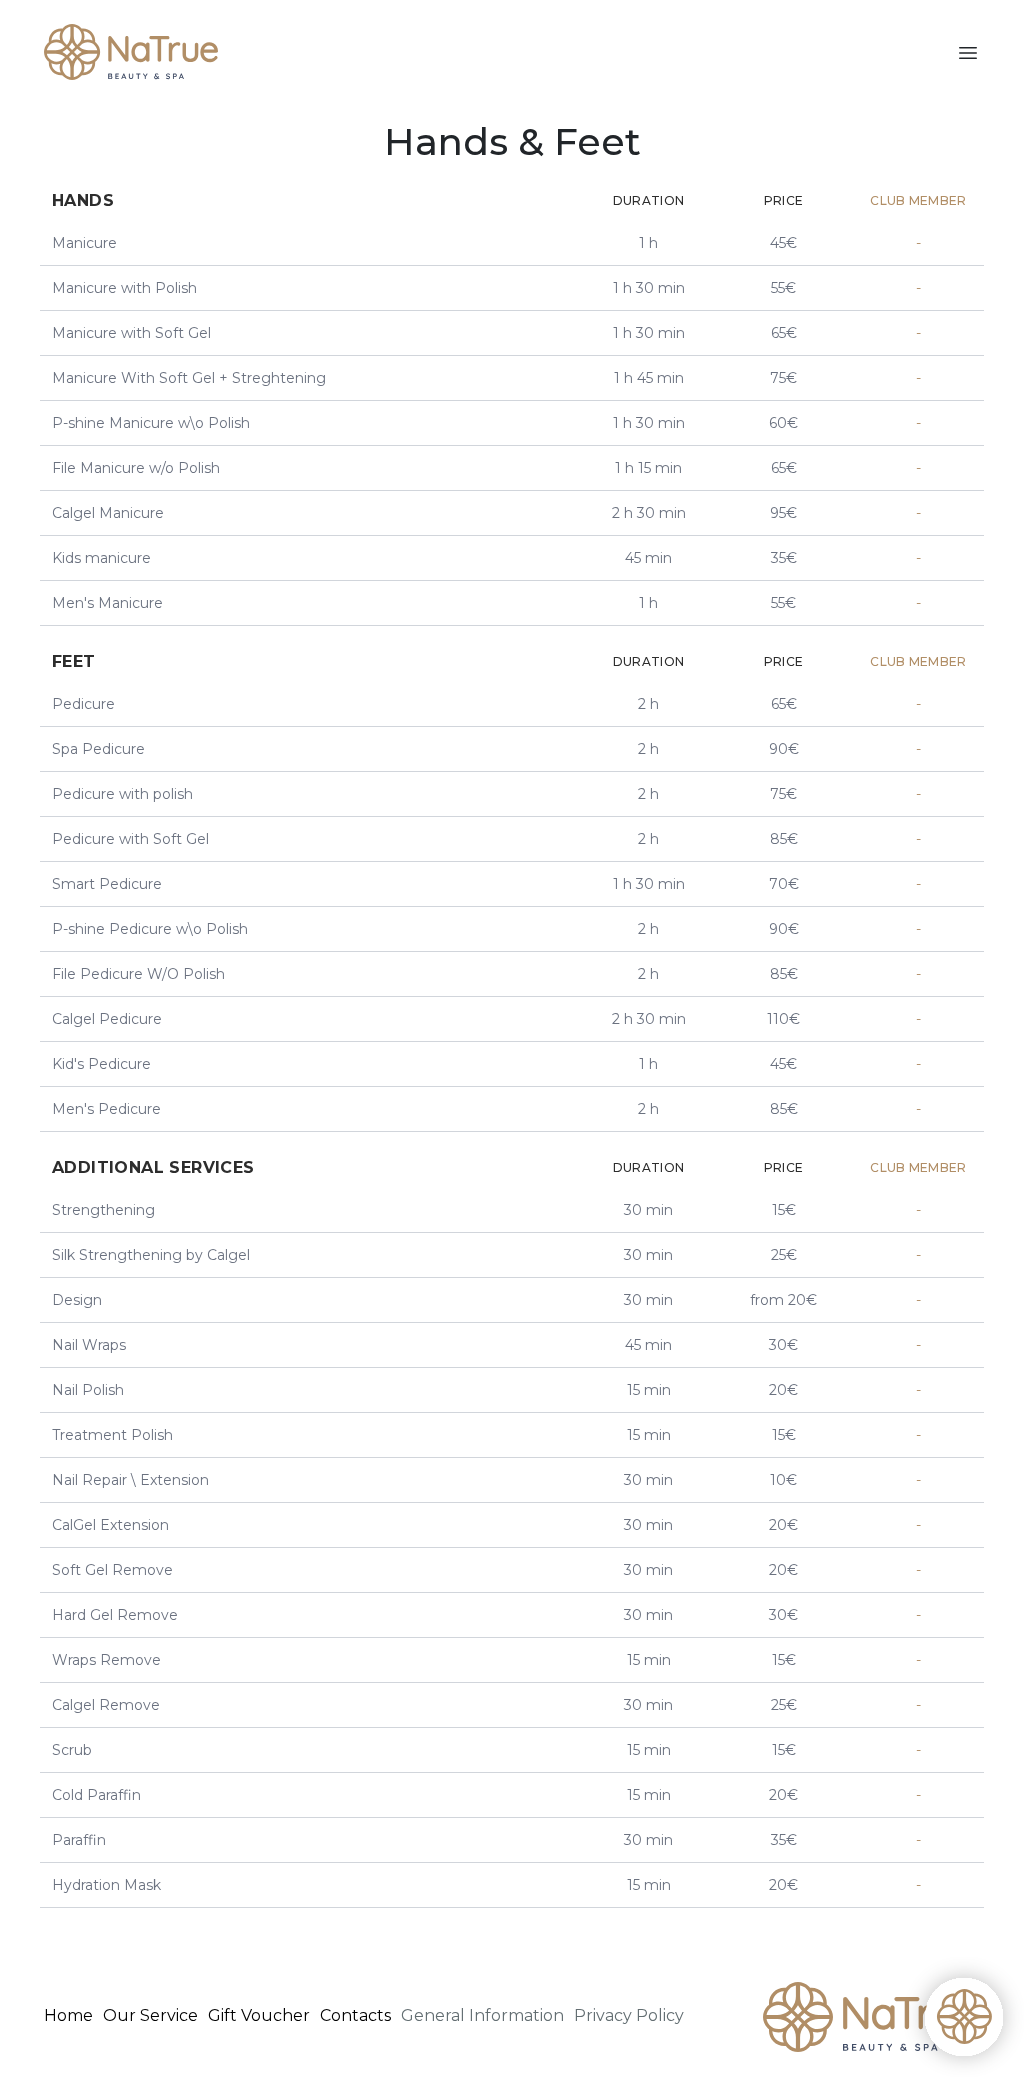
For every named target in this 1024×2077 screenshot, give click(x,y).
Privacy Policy (629, 2015)
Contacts (355, 2015)
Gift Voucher (259, 2015)
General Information (482, 2015)
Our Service (150, 2015)
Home (68, 2015)
